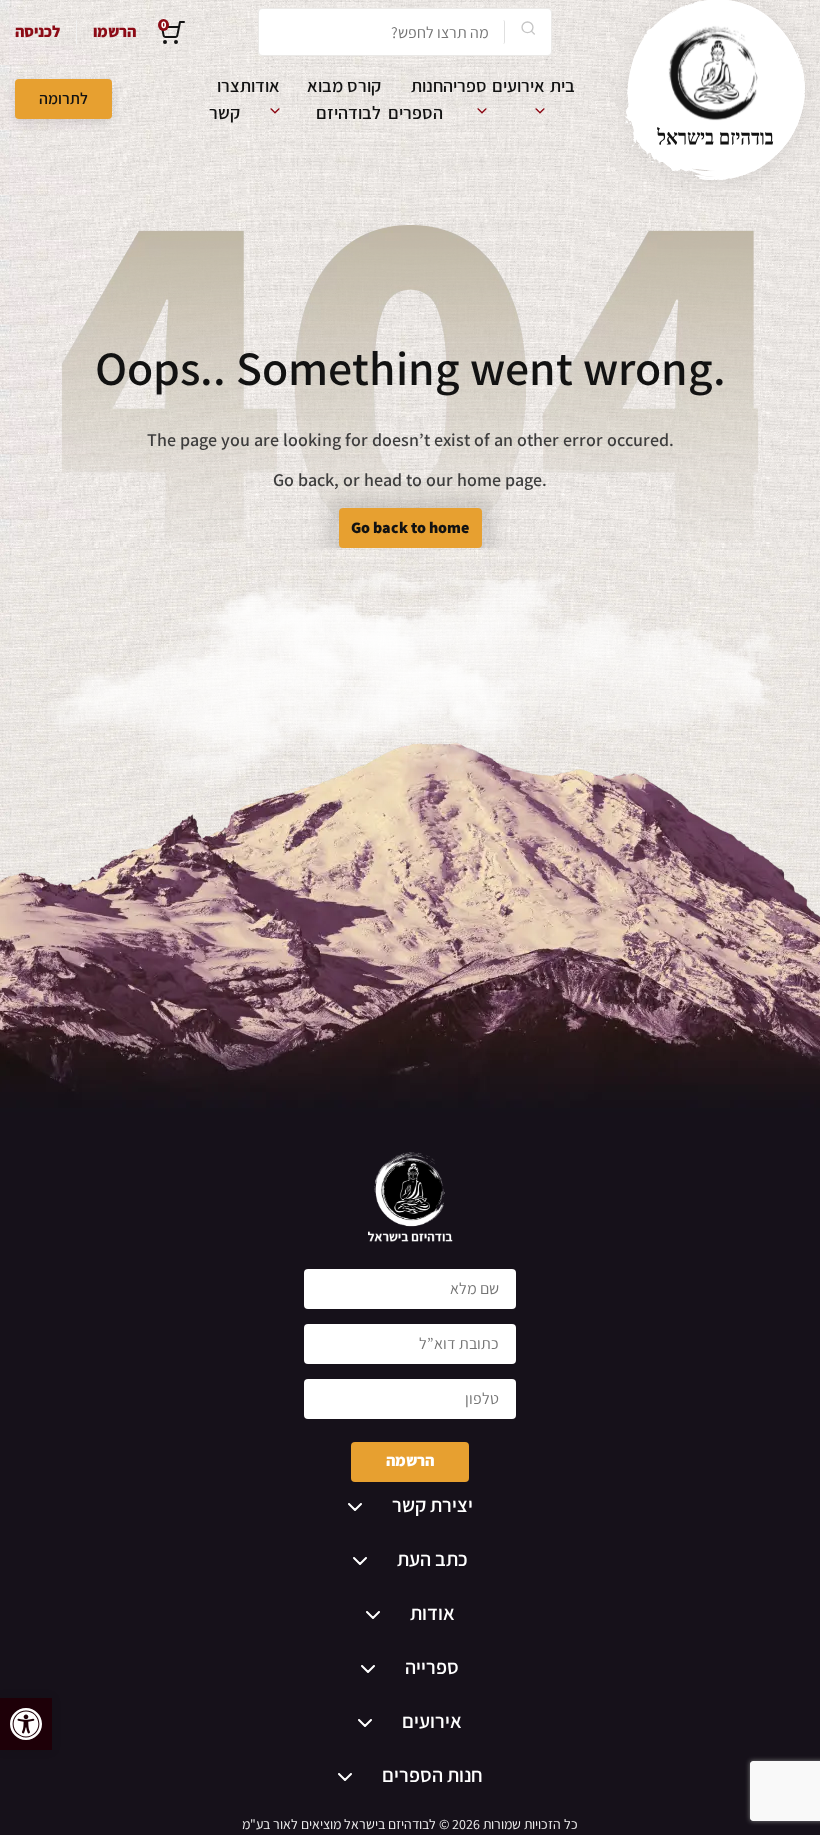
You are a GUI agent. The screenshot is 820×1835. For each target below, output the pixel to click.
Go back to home (410, 527)
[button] (26, 1724)
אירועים (518, 85)
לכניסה (37, 31)
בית (562, 85)
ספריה (465, 85)
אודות (260, 85)
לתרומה (63, 98)
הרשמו (114, 31)
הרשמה (410, 1460)
